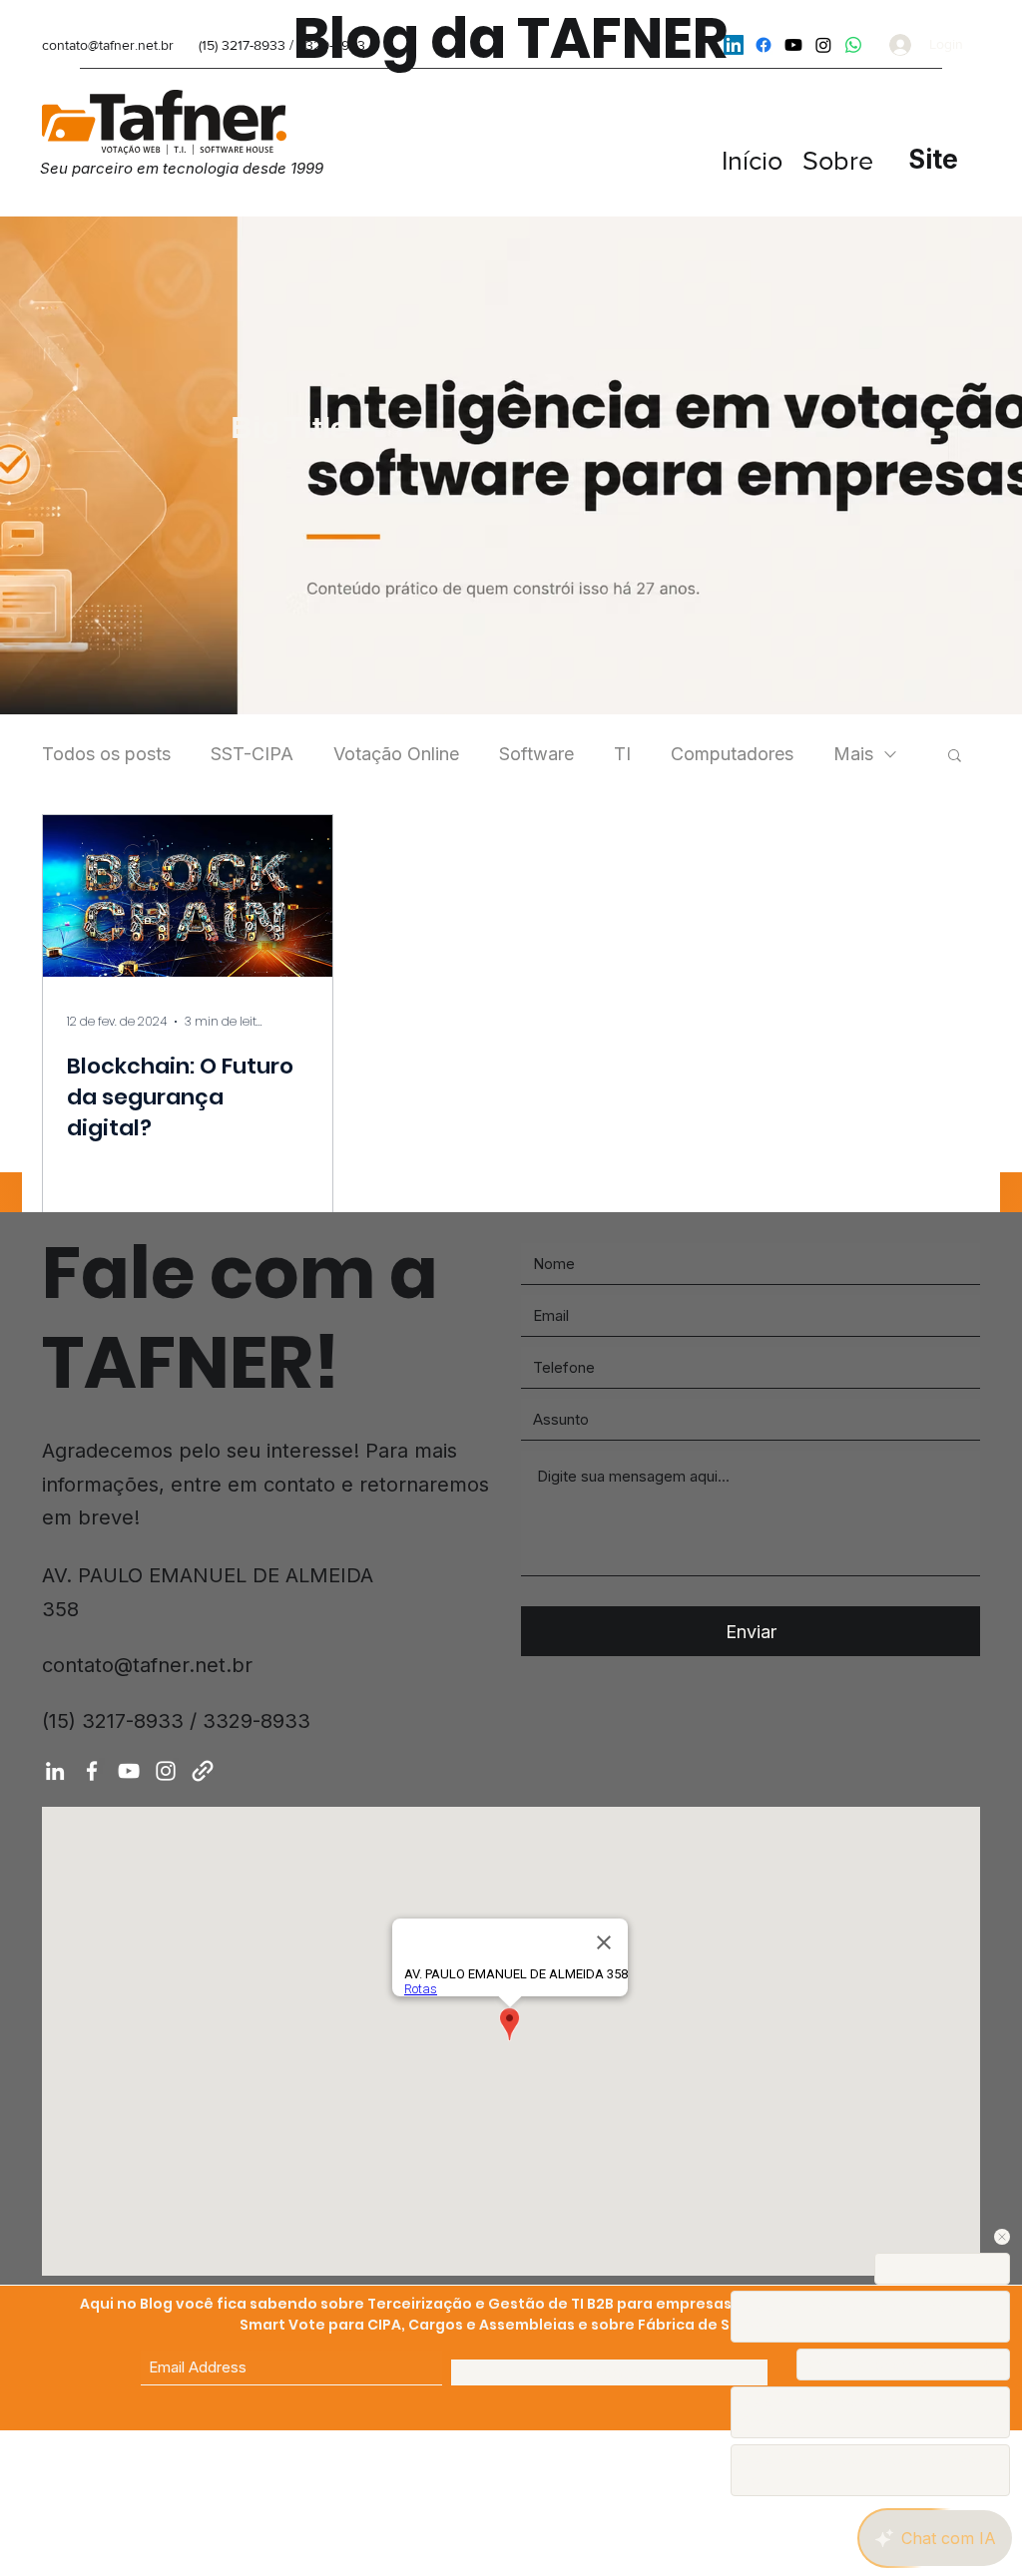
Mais (853, 754)
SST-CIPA (252, 754)
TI (622, 754)
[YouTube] (793, 45)
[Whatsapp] (853, 45)
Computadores (732, 754)
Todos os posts (106, 754)
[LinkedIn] (55, 1771)
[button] (955, 757)
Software (536, 754)
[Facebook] (764, 45)
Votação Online (396, 754)
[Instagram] (823, 45)
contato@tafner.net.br (108, 45)
